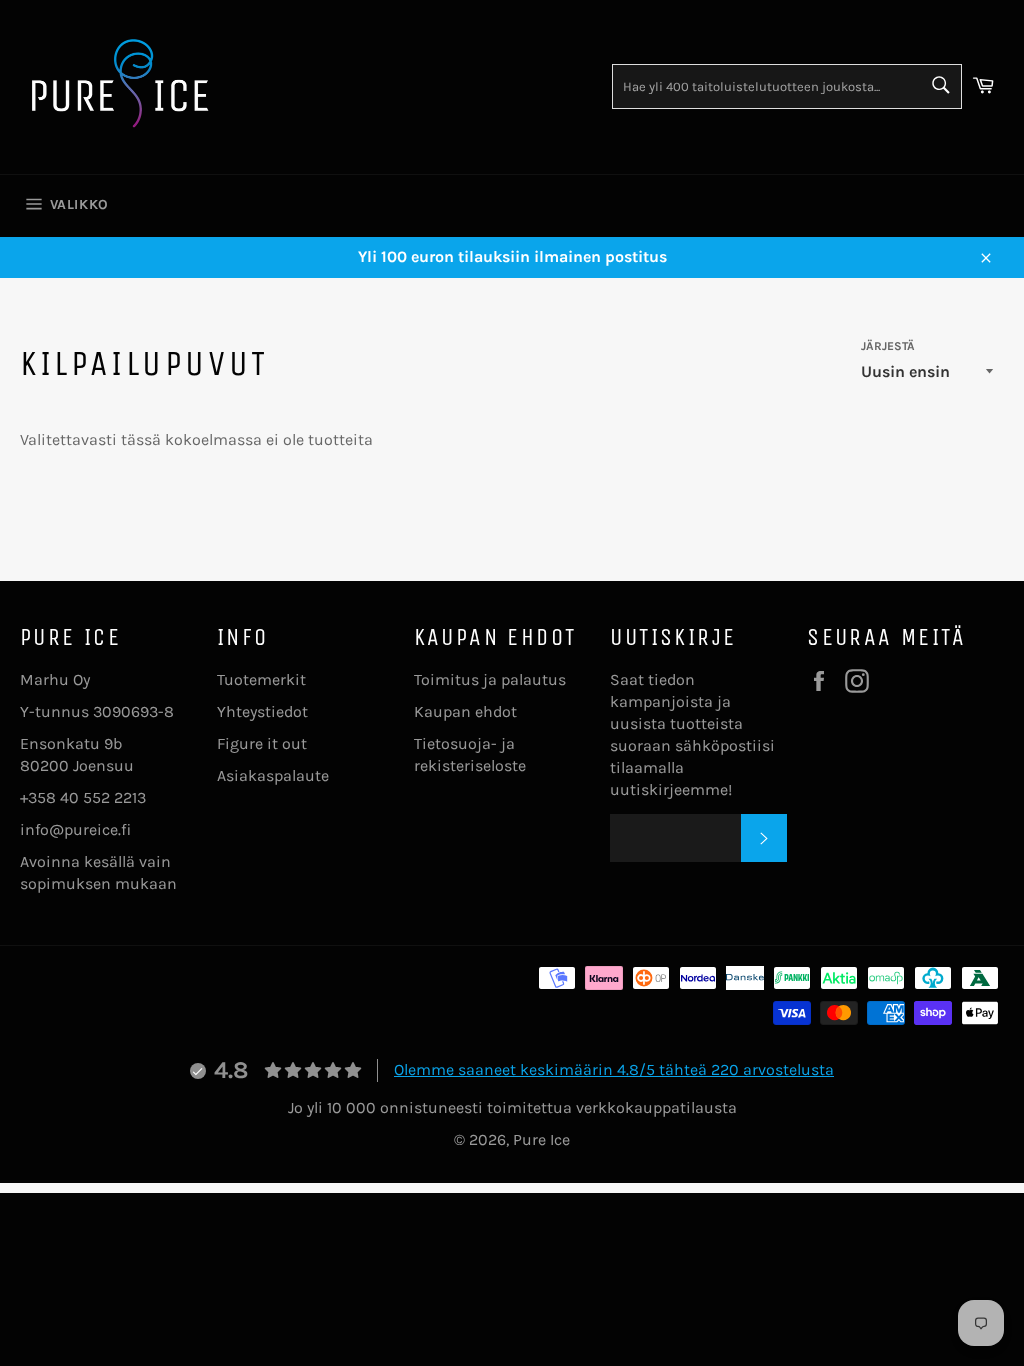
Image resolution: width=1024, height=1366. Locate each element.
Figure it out (262, 743)
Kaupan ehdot (465, 711)
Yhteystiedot (262, 711)
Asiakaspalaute (273, 775)
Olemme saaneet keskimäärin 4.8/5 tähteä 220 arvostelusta (614, 1069)
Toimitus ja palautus (490, 679)
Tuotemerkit (261, 679)
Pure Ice (541, 1139)
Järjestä (888, 346)
